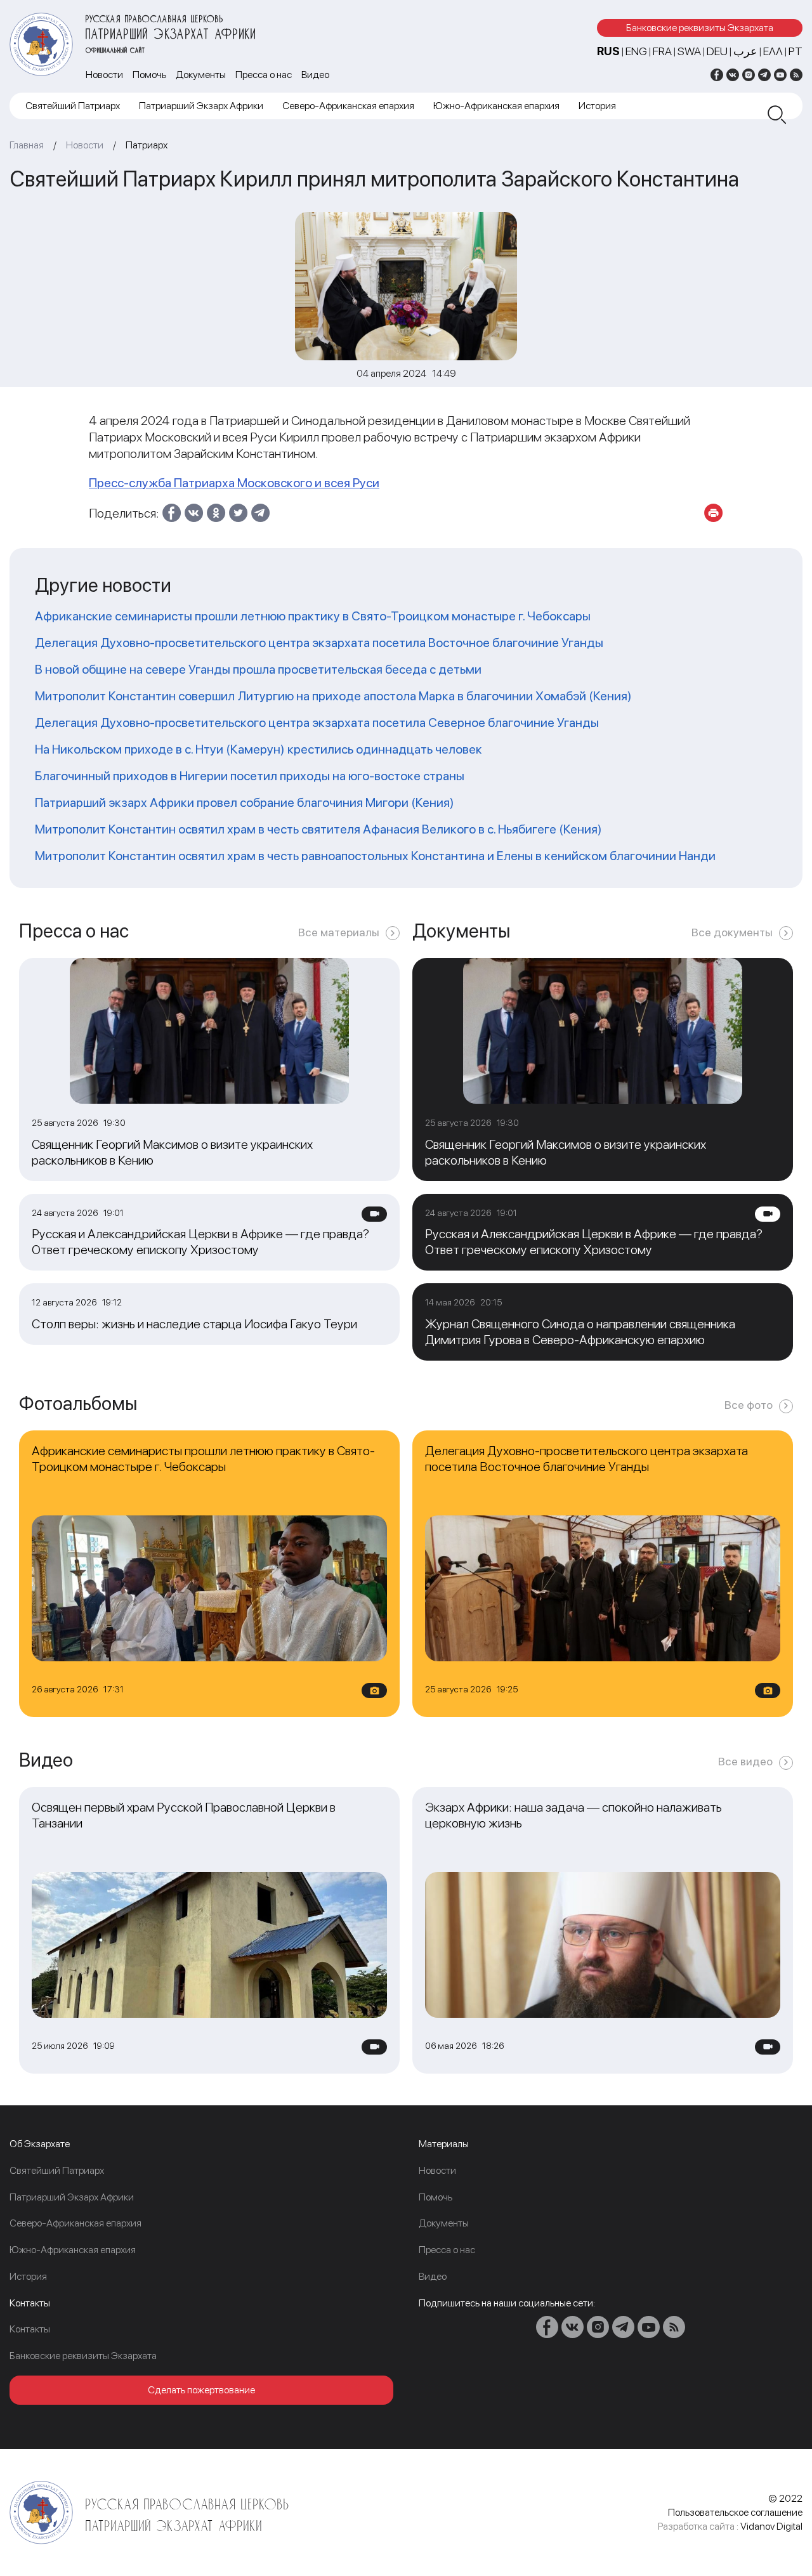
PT (796, 51)
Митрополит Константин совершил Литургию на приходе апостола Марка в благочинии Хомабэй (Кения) (333, 696)
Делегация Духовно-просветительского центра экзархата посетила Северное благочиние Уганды (317, 722)
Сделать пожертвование (201, 2390)
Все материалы (339, 932)
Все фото (749, 1405)
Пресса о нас (264, 75)
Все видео (745, 1761)
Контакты (30, 2329)
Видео (315, 75)
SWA (689, 51)
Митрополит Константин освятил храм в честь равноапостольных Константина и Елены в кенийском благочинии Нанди (375, 856)
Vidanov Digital (771, 2526)
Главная (27, 145)
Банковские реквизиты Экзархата (700, 28)
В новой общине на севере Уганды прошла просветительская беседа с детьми (258, 669)
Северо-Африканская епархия (348, 106)
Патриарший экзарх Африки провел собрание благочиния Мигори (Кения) (245, 802)
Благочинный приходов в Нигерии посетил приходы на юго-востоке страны (250, 776)
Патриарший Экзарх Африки (201, 106)
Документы (201, 75)
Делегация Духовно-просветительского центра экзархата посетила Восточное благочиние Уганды (319, 643)
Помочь (149, 75)
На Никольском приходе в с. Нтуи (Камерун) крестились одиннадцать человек (259, 749)
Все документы (732, 932)
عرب (745, 51)
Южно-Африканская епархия (496, 106)
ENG (636, 51)
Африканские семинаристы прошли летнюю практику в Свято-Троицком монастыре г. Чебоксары (313, 616)
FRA (662, 51)
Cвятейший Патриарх (73, 106)
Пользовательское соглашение (735, 2512)
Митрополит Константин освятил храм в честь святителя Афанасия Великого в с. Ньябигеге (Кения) (318, 829)
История (597, 106)
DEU (717, 51)
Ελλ (773, 51)
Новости (104, 75)
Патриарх (147, 145)
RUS (608, 51)
